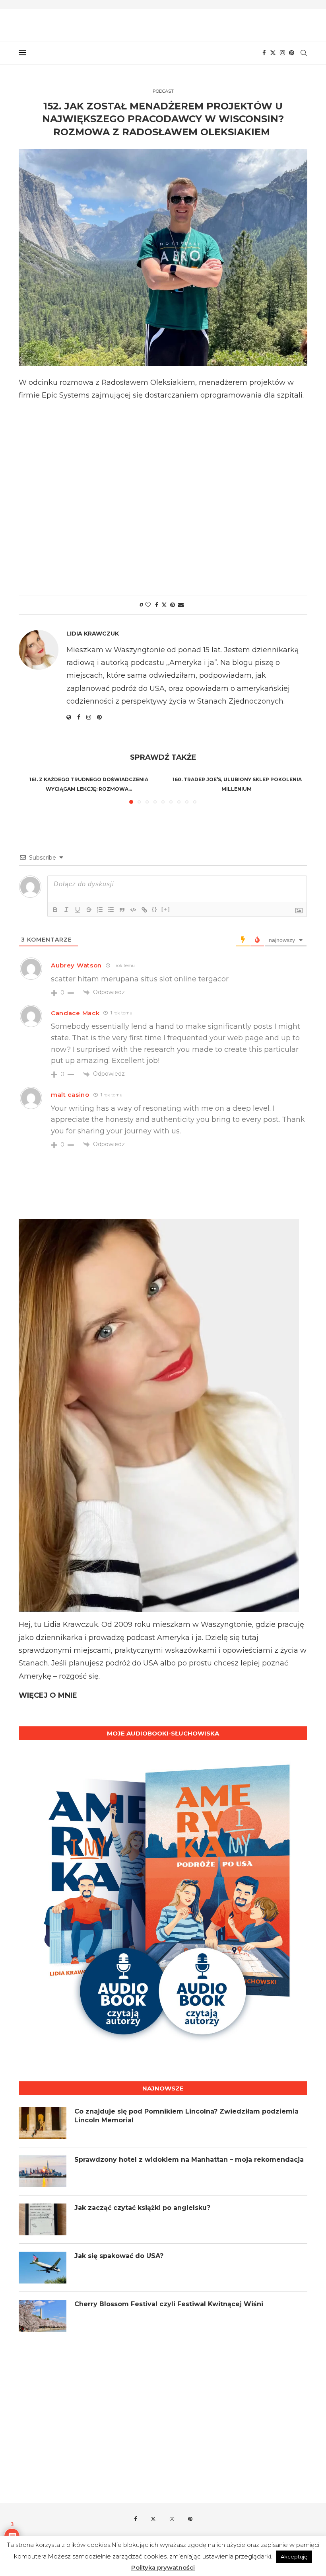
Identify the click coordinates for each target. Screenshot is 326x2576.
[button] (29, 788)
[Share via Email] (181, 605)
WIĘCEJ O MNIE (48, 1695)
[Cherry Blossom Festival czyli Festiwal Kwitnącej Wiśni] (43, 2316)
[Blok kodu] (133, 910)
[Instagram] (282, 53)
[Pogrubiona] (55, 910)
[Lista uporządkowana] (100, 910)
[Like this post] (148, 605)
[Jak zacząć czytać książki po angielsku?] (43, 2219)
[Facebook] (264, 53)
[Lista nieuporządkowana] (111, 910)
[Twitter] (273, 53)
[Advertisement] (163, 495)
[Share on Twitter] (164, 605)
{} (155, 909)
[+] (166, 909)
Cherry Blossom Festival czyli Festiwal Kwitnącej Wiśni (169, 2304)
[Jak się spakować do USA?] (43, 2268)
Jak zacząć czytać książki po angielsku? (142, 2208)
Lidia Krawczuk (93, 634)
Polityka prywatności (163, 2567)
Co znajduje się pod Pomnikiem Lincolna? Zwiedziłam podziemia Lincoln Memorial (186, 2116)
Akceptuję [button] (294, 2556)
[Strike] (89, 910)
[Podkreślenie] (78, 910)
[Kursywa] (66, 910)
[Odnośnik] (144, 910)
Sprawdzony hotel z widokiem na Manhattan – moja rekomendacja (189, 2160)
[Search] (303, 53)
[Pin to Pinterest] (173, 605)
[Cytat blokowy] (122, 910)
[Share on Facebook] (157, 605)
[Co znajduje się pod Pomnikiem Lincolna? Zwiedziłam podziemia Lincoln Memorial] (43, 2123)
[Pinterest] (292, 53)
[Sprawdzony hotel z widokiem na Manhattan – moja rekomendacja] (43, 2171)
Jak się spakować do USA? (119, 2256)
